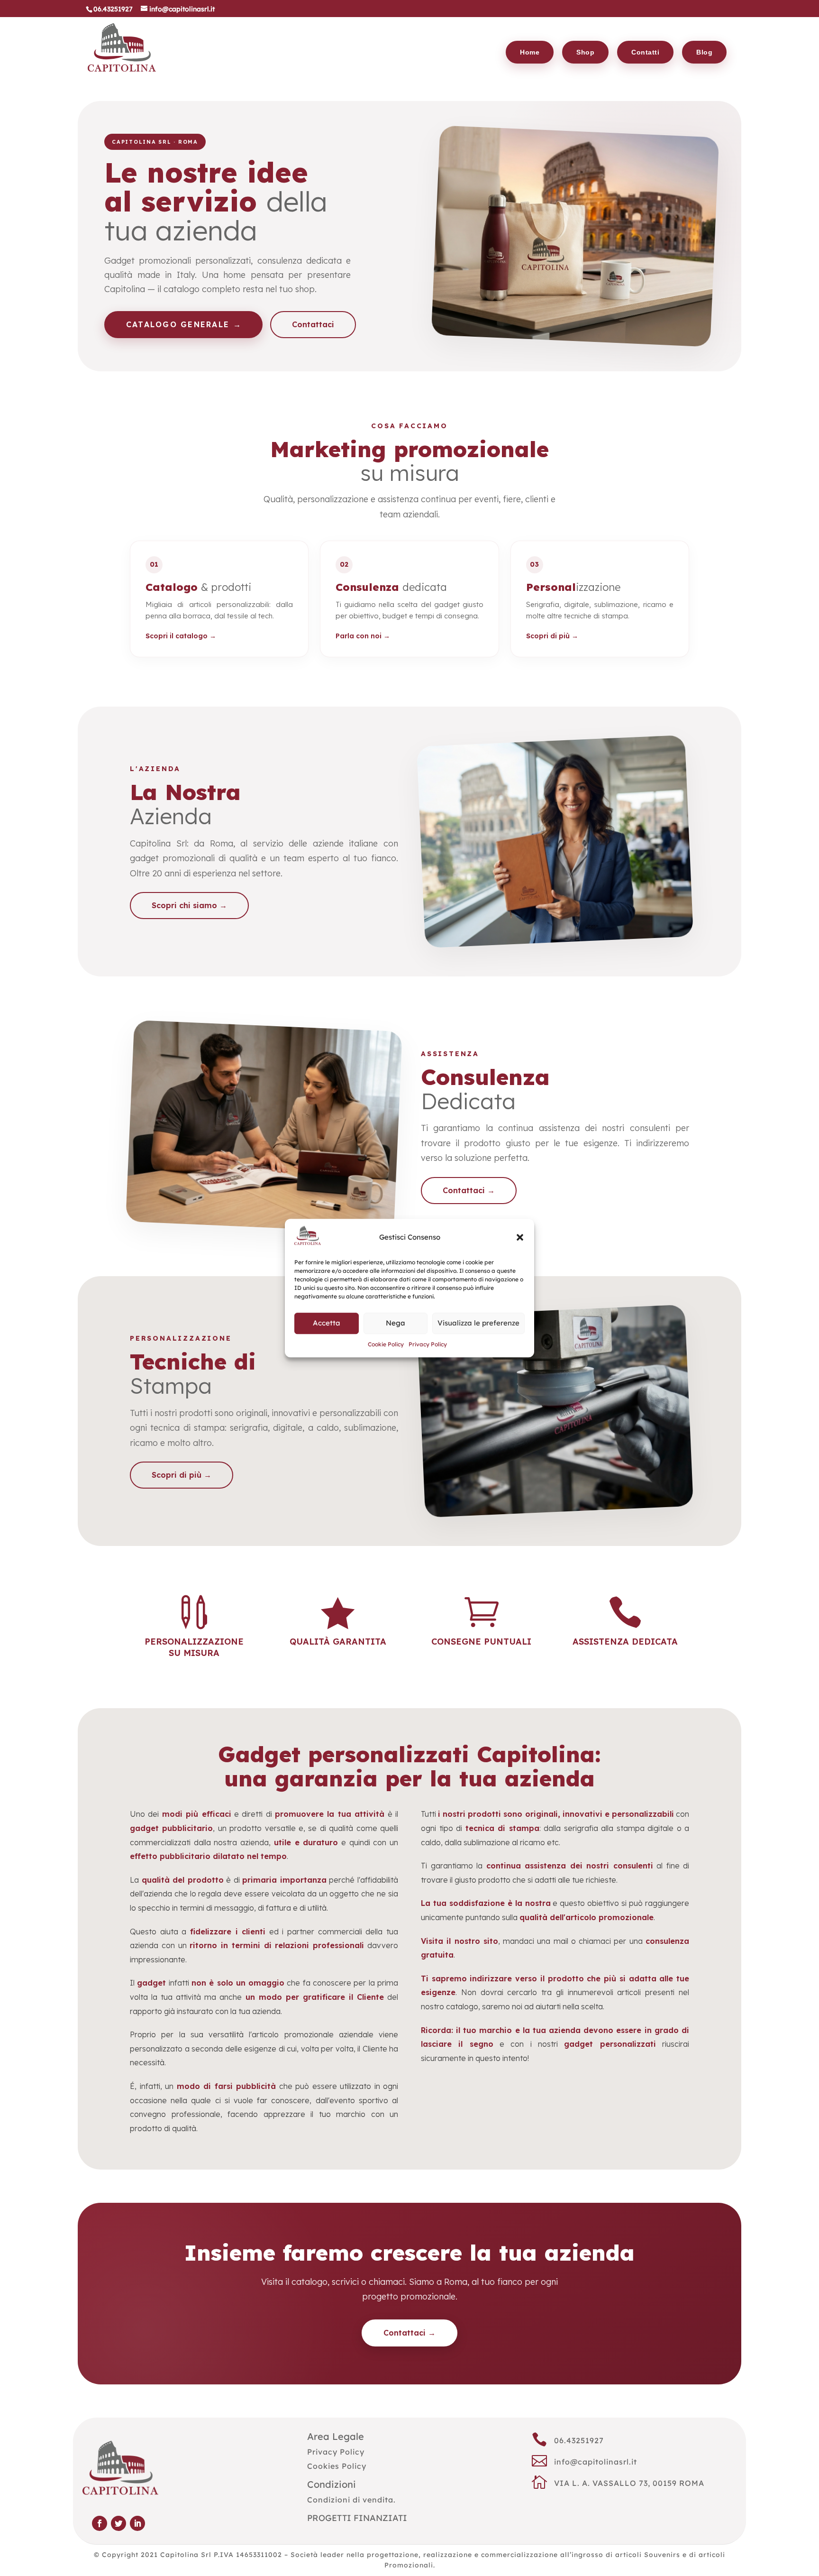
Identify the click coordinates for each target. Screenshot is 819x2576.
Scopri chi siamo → (189, 905)
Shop (585, 52)
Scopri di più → (552, 636)
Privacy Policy (428, 1344)
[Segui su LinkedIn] (137, 2523)
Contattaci (313, 324)
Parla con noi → (363, 636)
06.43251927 (579, 2440)
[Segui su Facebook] (100, 2523)
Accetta (327, 1323)
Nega (396, 1323)
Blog (704, 52)
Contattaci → (469, 1190)
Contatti (645, 52)
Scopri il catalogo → (181, 636)
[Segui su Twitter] (118, 2523)
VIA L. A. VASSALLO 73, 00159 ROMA (629, 2483)
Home (530, 52)
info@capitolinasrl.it (596, 2462)
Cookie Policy (386, 1344)
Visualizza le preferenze (478, 1323)
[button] (520, 1237)
